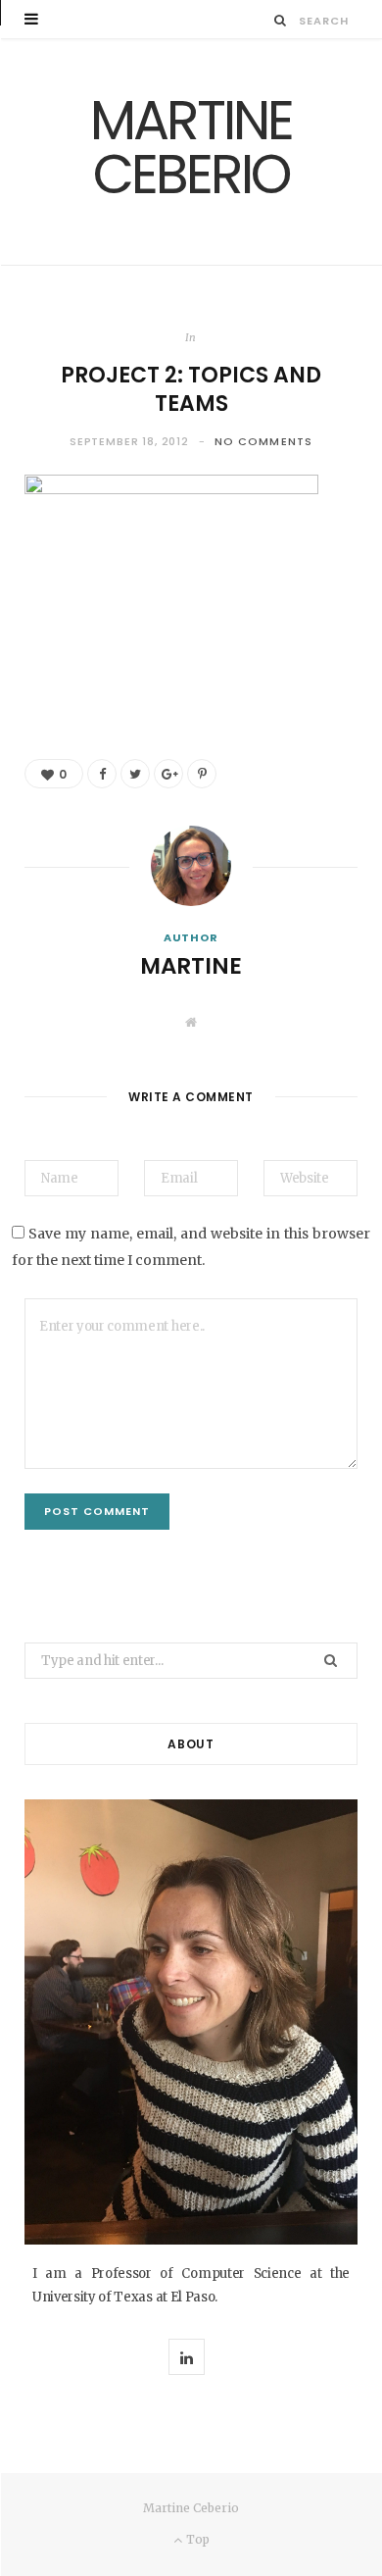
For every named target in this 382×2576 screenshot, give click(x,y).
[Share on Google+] (168, 774)
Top (196, 2539)
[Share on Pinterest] (202, 774)
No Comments (263, 441)
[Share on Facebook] (102, 774)
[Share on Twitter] (135, 774)
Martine (191, 966)
